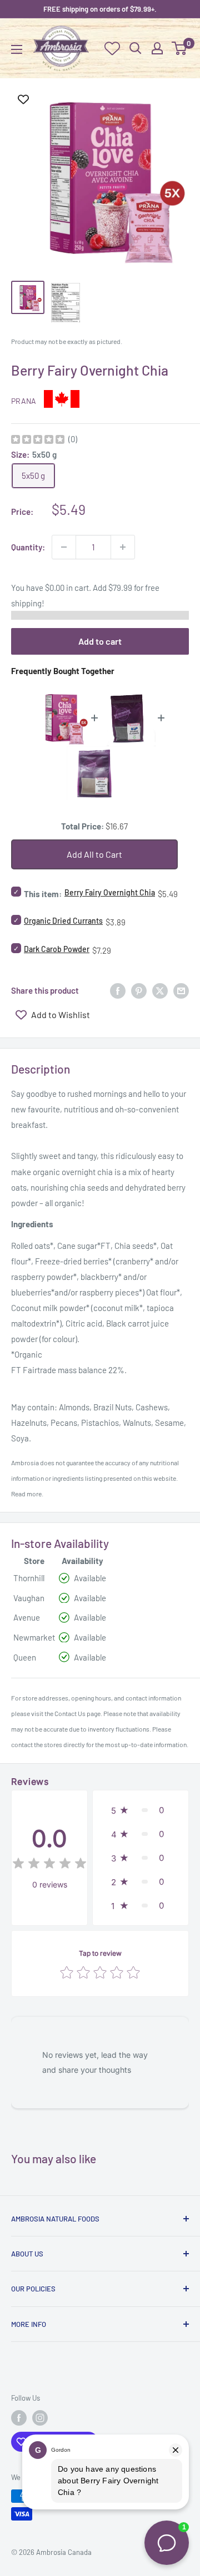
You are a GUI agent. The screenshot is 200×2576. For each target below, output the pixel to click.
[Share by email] (181, 990)
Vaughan (29, 1598)
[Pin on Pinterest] (139, 990)
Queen (25, 1657)
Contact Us (70, 1713)
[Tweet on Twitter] (160, 990)
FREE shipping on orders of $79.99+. (100, 9)
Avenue (27, 1617)
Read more (26, 1494)
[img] (38, 441)
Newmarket (34, 1637)
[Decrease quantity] (64, 547)
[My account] (157, 48)
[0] (180, 48)
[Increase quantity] (123, 547)
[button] (141, 1810)
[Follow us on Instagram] (40, 2418)
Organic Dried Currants (63, 921)
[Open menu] (17, 49)
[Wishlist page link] (112, 48)
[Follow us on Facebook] (19, 2418)
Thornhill (29, 1578)
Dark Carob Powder (57, 949)
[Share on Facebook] (118, 990)
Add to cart (100, 641)
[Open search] (136, 48)
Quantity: (28, 547)
